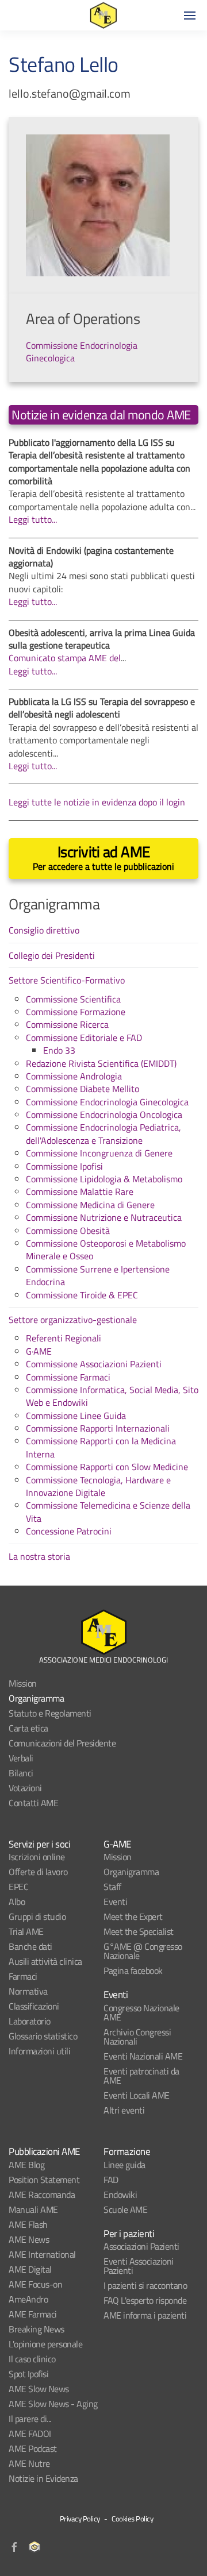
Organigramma (36, 1698)
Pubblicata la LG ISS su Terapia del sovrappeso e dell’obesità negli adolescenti (102, 708)
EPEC (18, 1887)
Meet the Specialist (139, 1931)
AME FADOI (30, 2434)
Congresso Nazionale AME (141, 2012)
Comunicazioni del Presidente (62, 1743)
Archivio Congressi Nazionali (137, 2037)
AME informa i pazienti (145, 2315)
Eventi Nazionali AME (143, 2056)
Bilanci (21, 1773)
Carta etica (28, 1728)
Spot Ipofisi (28, 2374)
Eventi (115, 1902)
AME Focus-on (35, 2284)
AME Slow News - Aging (53, 2404)
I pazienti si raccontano (145, 2285)
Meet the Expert (133, 1916)
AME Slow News (39, 2389)
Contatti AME (33, 1803)
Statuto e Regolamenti (50, 1713)
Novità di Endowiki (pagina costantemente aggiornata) (91, 557)
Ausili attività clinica (45, 1961)
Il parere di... (30, 2419)
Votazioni (25, 1788)
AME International (42, 2254)
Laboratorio (30, 2021)
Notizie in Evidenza (43, 2478)
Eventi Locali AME (137, 2095)
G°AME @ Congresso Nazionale (143, 1951)
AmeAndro (28, 2299)
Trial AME (26, 1931)
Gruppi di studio (37, 1916)
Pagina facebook (133, 1970)
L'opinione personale (45, 2344)
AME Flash (28, 2224)
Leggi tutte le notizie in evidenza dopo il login (97, 802)
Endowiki (120, 2195)
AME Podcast (33, 2448)
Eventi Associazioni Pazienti (139, 2266)
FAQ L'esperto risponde (145, 2300)
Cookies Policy (132, 2519)
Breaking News (37, 2329)
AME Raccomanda (42, 2195)
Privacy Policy (80, 2519)
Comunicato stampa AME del (65, 658)
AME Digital (30, 2269)
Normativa (28, 1991)
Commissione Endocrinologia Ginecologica (82, 352)
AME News (29, 2239)
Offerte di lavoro (38, 1872)
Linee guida (124, 2165)
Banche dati (30, 1946)
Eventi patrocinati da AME (141, 2076)
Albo (17, 1902)
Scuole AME (125, 2209)
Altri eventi (124, 2110)
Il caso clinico (32, 2359)
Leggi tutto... (33, 519)
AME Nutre (29, 2463)
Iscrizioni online (37, 1857)
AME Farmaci (33, 2314)
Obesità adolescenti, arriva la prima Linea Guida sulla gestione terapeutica (102, 639)
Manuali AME (33, 2209)
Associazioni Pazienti (141, 2246)
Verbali (21, 1758)
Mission (23, 1683)
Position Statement (44, 2180)
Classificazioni (34, 2006)
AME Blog (26, 2165)
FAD (111, 2180)
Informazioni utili (39, 2051)
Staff (112, 1887)
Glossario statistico (43, 2036)
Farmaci (23, 1976)
